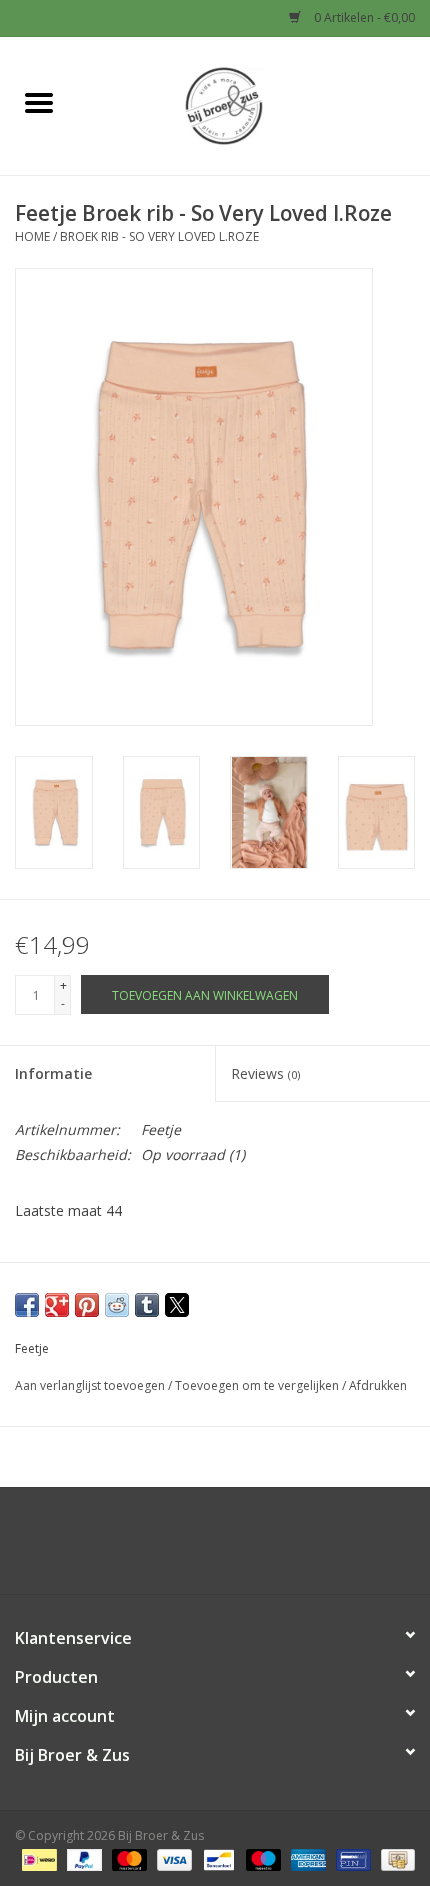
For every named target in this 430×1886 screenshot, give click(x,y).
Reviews (265, 1073)
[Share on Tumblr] (147, 1305)
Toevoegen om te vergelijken (258, 1385)
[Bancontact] (217, 1858)
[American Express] (306, 1858)
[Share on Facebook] (27, 1305)
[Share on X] (177, 1305)
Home (32, 236)
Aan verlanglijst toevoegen (91, 1385)
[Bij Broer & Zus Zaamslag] (254, 104)
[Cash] (394, 1858)
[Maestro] (261, 1858)
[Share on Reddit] (117, 1305)
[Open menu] (39, 102)
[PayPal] (82, 1858)
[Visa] (172, 1858)
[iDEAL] (37, 1858)
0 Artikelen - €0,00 (363, 17)
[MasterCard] (127, 1858)
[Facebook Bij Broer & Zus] (197, 1548)
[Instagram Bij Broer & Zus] (233, 1548)
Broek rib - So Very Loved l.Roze (159, 236)
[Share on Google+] (57, 1305)
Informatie (53, 1073)
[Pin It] (87, 1305)
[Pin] (351, 1858)
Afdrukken (378, 1385)
